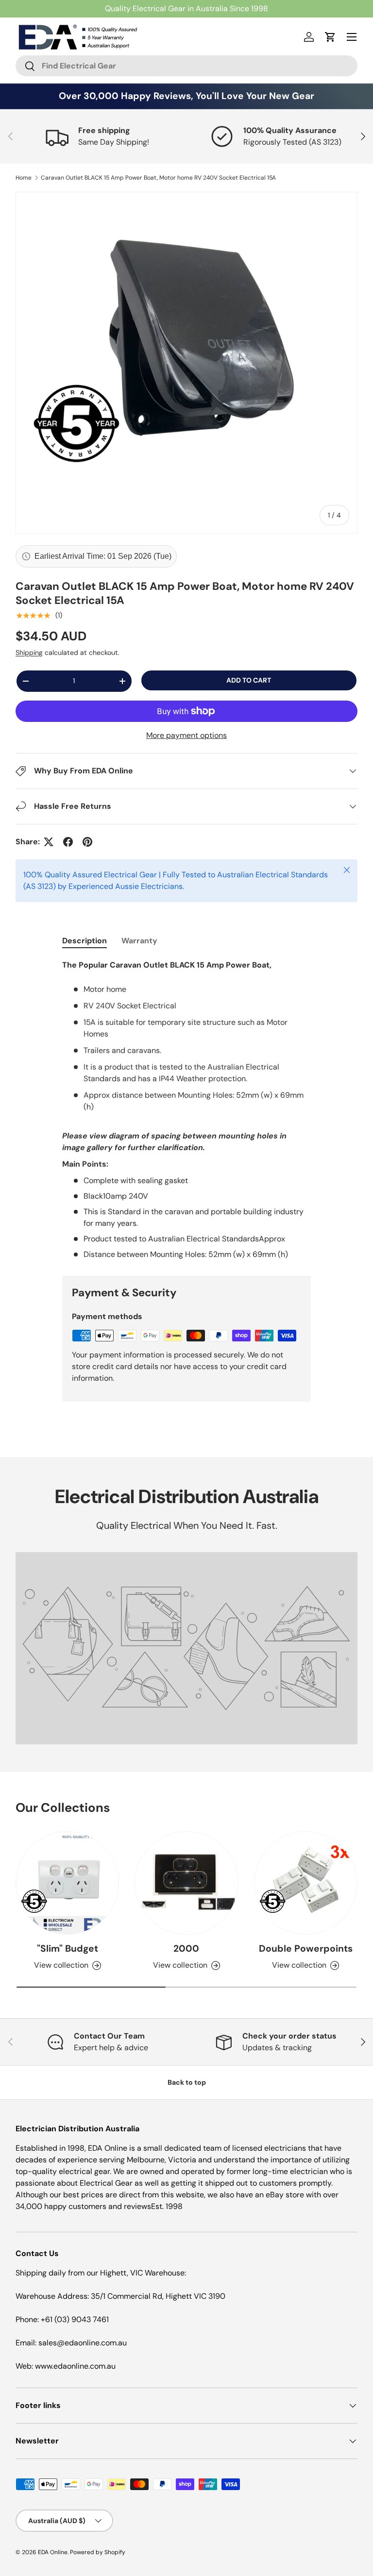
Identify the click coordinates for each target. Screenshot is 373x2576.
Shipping (29, 652)
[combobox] (186, 66)
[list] (186, 363)
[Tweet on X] (49, 842)
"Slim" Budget (68, 1949)
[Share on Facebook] (68, 842)
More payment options (186, 735)
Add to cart (249, 680)
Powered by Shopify (98, 2552)
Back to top (187, 2082)
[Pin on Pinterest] (87, 842)
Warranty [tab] (139, 941)
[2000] (186, 1883)
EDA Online (53, 2552)
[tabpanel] (186, 1110)
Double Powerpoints (306, 1949)
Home (24, 178)
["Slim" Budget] (67, 1883)
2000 (186, 1949)
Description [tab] (85, 941)
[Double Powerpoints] (306, 1883)
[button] (330, 37)
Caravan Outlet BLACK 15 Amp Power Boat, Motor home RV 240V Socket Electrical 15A (158, 178)
